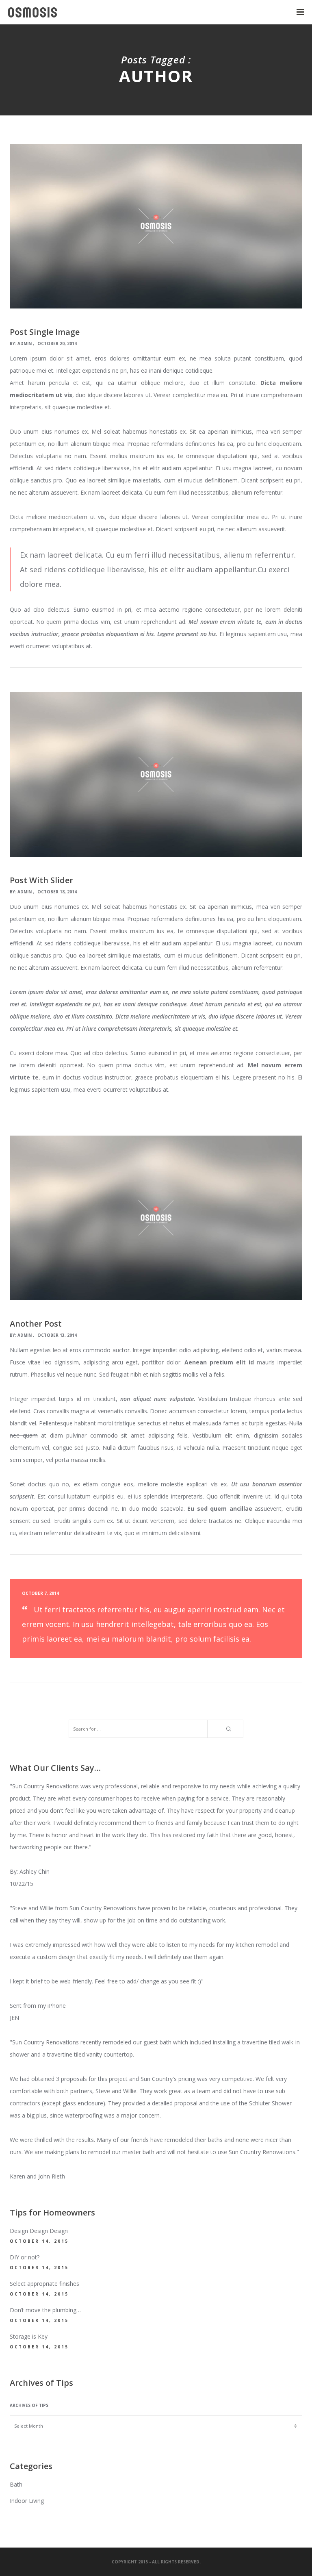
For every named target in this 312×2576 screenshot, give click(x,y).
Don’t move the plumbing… (45, 2310)
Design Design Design (39, 2231)
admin (25, 343)
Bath (16, 2484)
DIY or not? (25, 2257)
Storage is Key (29, 2336)
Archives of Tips (29, 2405)
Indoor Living (27, 2501)
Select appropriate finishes (44, 2284)
